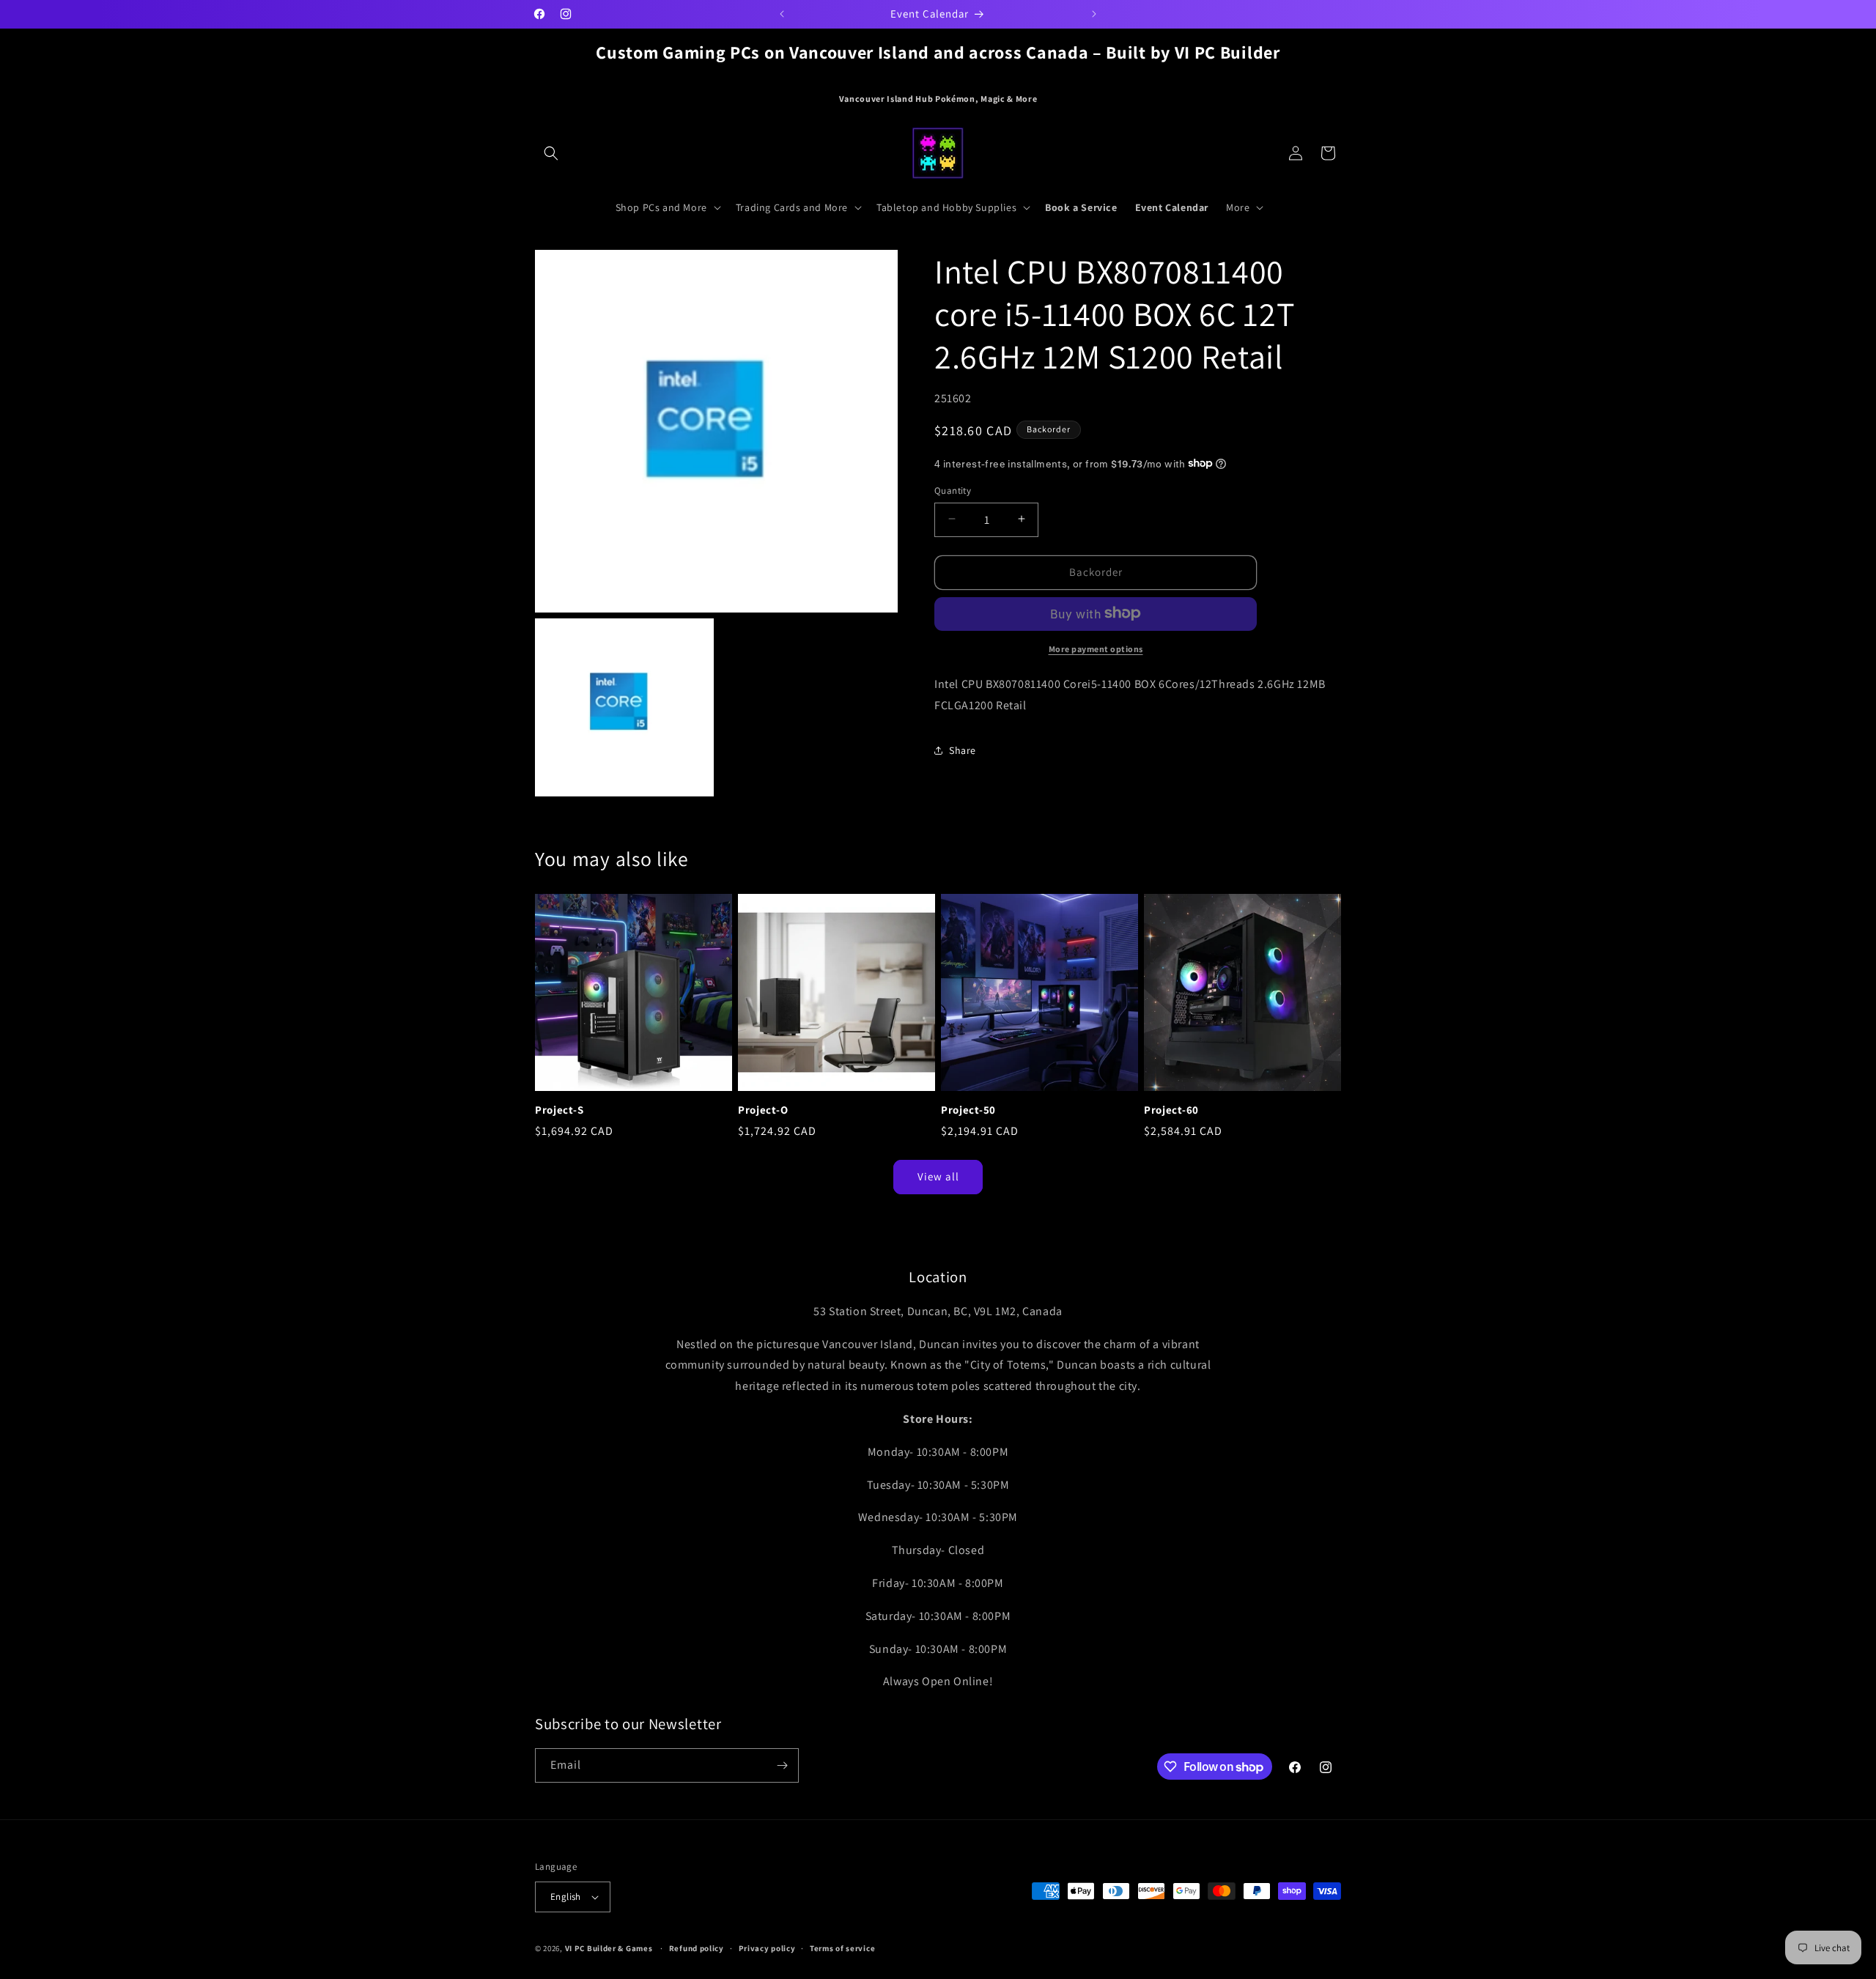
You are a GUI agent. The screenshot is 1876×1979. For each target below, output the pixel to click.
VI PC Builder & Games (609, 1948)
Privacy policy (767, 1948)
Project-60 (1171, 1110)
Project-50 (968, 1110)
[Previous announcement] (782, 14)
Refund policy (697, 1948)
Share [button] (963, 750)
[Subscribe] (782, 1765)
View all (938, 1176)
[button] (551, 153)
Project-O (763, 1110)
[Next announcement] (1094, 14)
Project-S (559, 1110)
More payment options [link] (1096, 648)
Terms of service (842, 1948)
